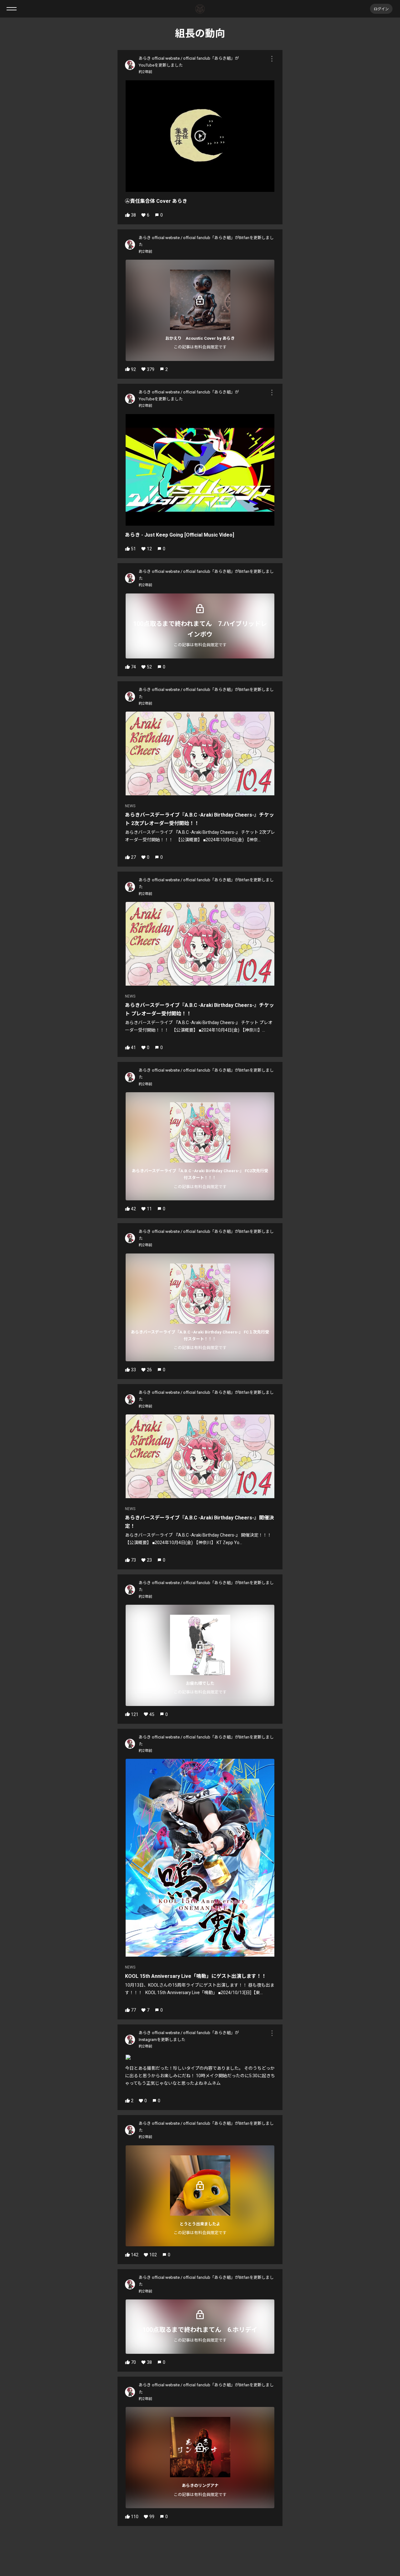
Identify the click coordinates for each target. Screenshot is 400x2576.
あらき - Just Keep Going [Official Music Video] (180, 535)
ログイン (381, 9)
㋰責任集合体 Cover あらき (156, 201)
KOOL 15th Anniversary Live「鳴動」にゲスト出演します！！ (196, 1976)
